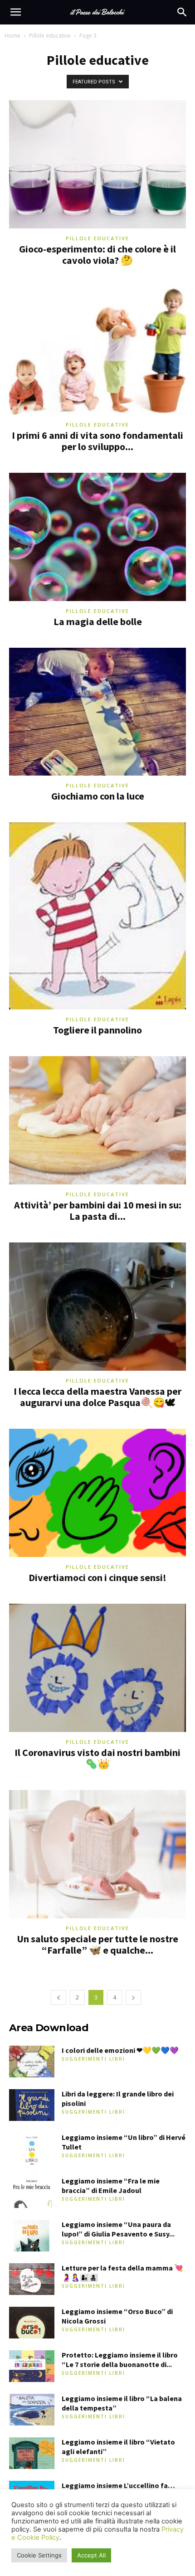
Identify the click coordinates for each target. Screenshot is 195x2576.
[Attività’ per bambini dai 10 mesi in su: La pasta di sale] (97, 1120)
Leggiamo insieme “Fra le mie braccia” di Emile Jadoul (111, 2185)
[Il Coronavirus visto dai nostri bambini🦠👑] (97, 1668)
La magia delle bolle (98, 621)
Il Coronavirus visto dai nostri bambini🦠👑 (97, 1758)
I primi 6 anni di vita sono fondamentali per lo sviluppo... (97, 441)
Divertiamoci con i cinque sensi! (97, 1577)
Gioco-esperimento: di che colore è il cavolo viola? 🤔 (97, 255)
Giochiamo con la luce (98, 796)
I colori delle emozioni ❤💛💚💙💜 (120, 2050)
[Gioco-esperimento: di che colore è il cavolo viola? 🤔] (97, 164)
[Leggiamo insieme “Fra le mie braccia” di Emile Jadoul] (32, 2192)
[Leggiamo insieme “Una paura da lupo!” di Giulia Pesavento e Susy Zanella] (32, 2236)
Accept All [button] (91, 2555)
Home (12, 36)
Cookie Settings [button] (39, 2555)
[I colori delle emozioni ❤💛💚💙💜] (32, 2062)
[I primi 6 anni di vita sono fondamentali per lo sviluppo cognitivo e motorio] (97, 351)
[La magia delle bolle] (97, 537)
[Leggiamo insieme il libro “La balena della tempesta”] (32, 2410)
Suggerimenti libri (93, 2059)
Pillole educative (50, 36)
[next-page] (133, 1997)
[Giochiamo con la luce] (97, 712)
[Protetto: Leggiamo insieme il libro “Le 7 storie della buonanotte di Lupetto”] (32, 2366)
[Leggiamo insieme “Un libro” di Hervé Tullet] (32, 2149)
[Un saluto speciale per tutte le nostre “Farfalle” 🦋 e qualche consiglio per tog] (97, 1854)
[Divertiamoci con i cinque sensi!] (97, 1493)
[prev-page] (58, 1997)
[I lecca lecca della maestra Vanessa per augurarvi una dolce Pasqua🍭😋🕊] (97, 1307)
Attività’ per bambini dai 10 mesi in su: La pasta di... (98, 1210)
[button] (15, 12)
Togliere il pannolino (97, 1030)
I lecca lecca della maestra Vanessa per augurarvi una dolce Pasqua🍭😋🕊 (97, 1397)
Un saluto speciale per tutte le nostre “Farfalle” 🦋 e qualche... (97, 1944)
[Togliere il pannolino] (97, 916)
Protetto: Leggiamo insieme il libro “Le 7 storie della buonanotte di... (120, 2360)
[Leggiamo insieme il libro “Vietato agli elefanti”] (32, 2453)
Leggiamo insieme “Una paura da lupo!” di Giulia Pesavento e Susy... (118, 2229)
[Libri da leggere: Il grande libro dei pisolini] (32, 2105)
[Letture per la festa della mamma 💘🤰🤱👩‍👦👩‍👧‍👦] (32, 2279)
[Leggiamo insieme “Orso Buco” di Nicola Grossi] (32, 2323)
